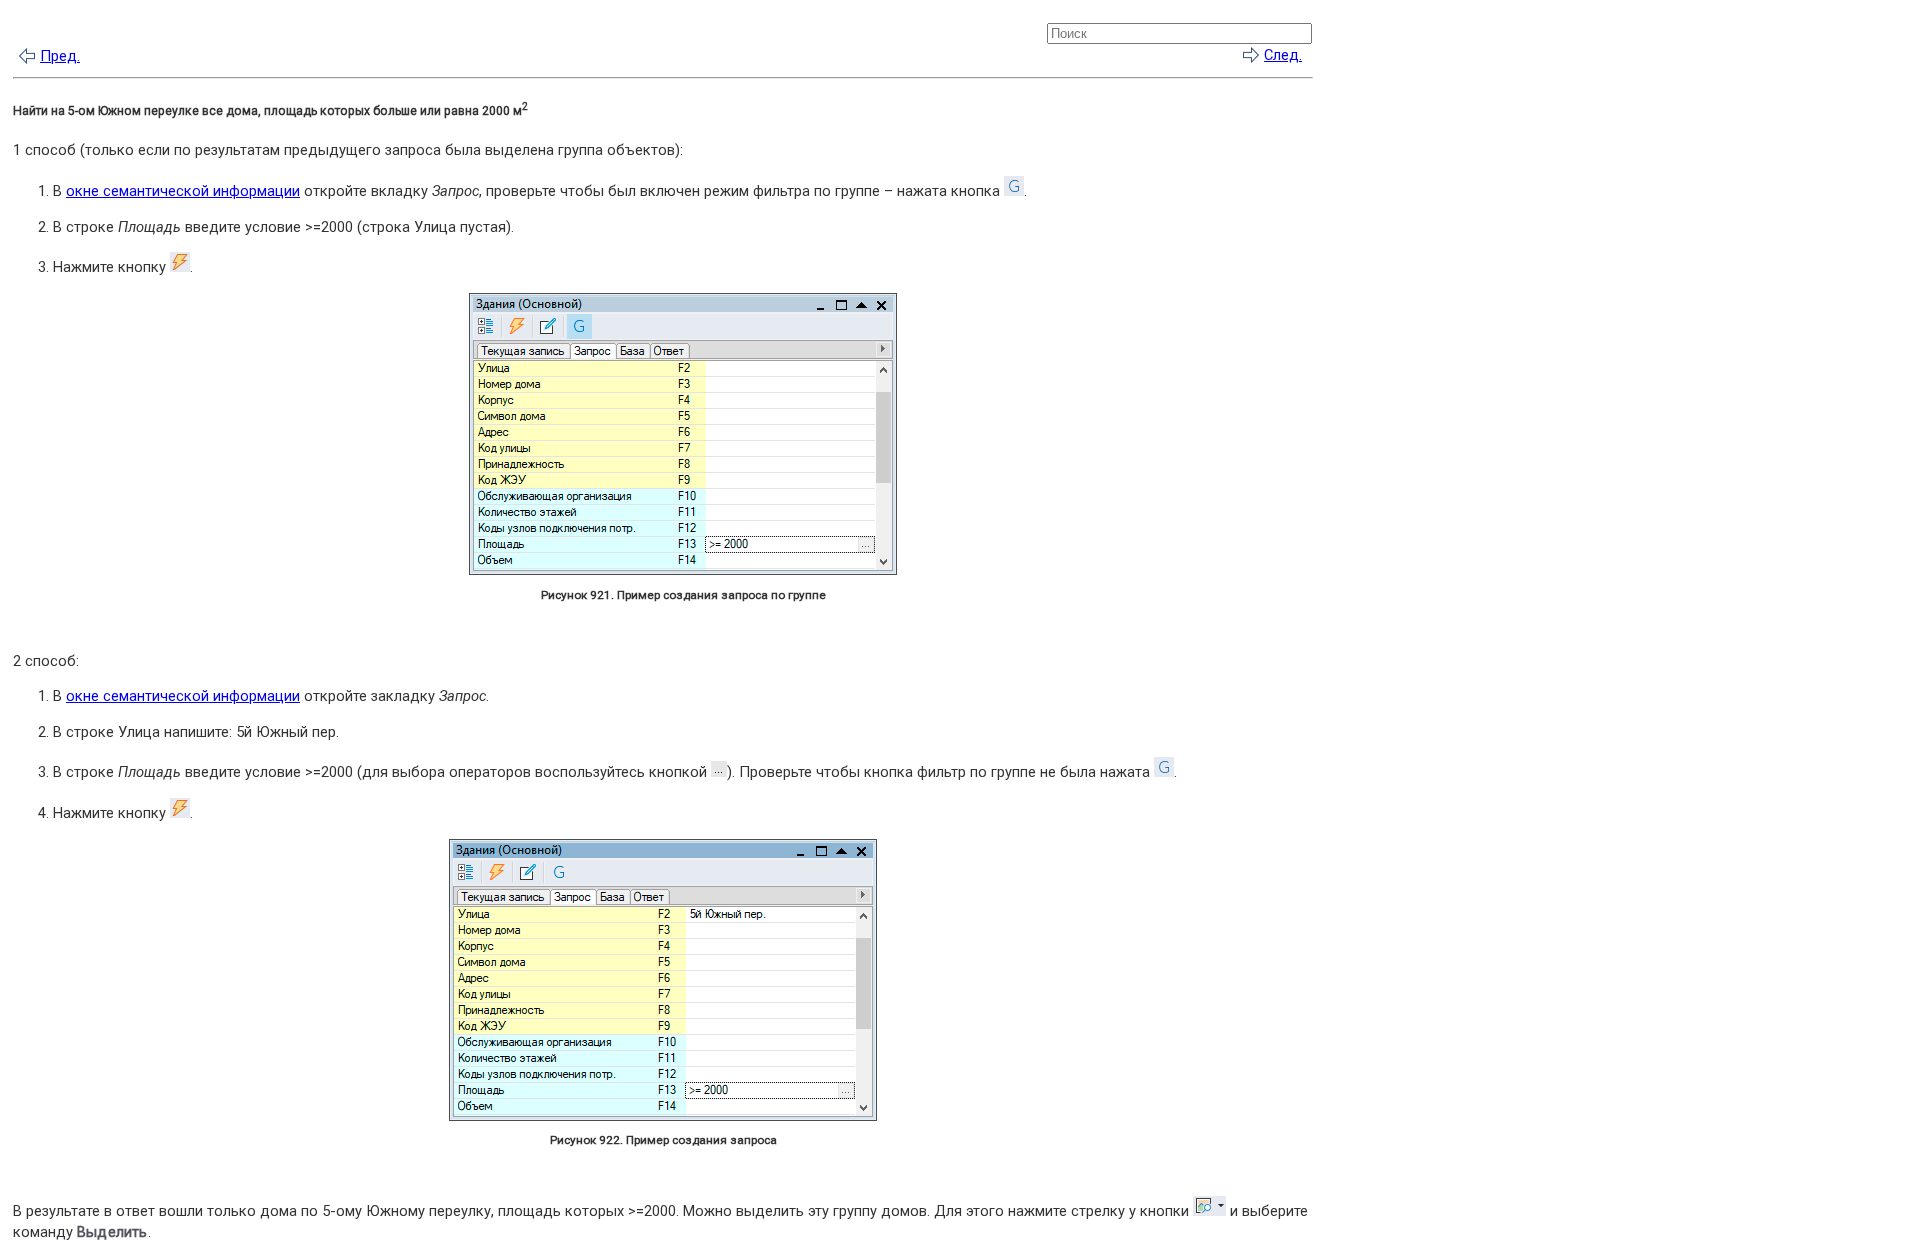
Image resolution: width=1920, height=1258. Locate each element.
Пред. (60, 56)
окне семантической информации (183, 191)
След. (1283, 55)
